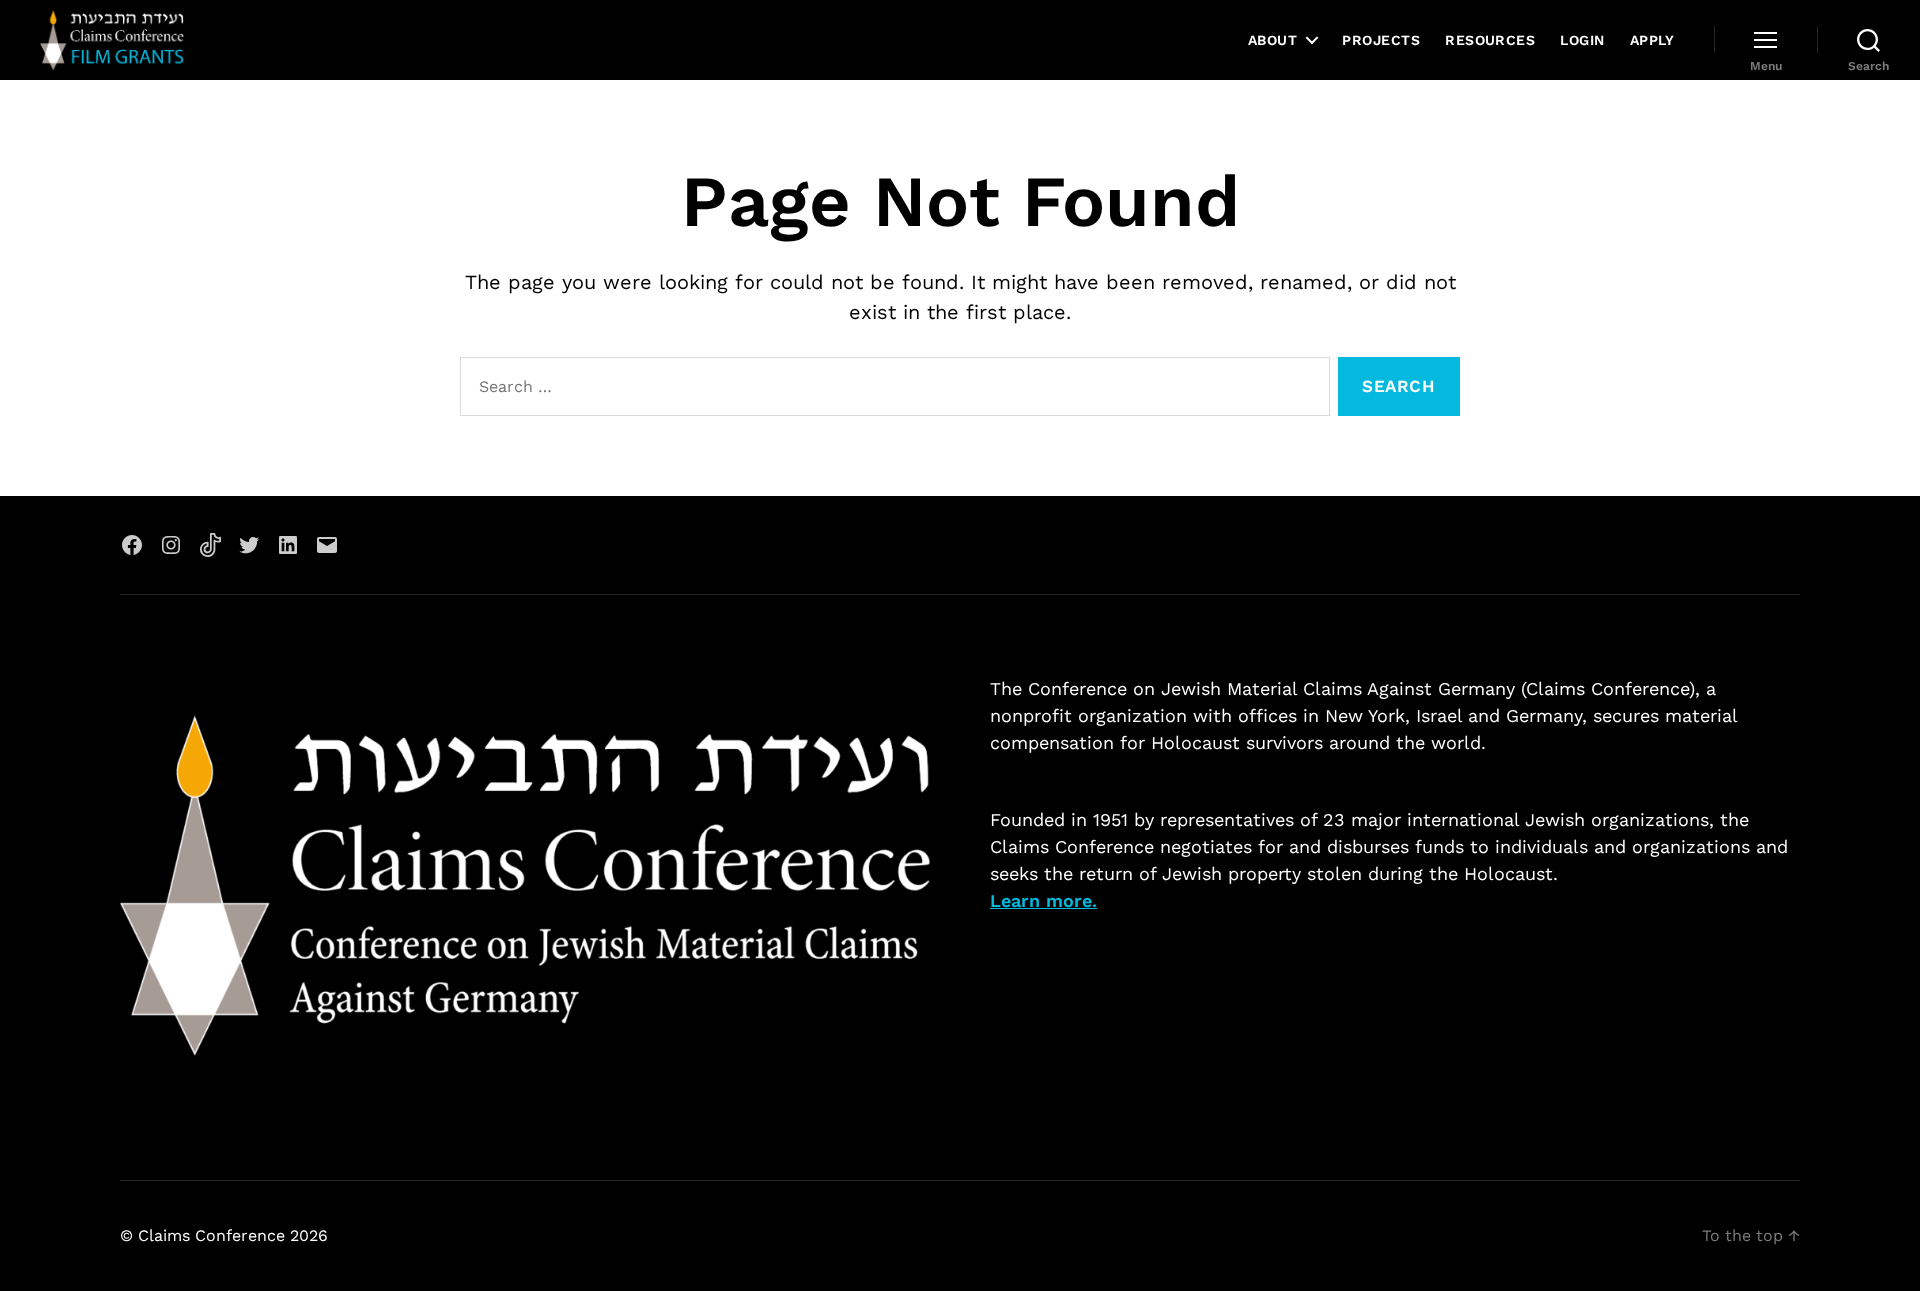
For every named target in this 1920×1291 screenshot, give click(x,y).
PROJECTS (1381, 40)
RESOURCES (1490, 40)
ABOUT (1272, 40)
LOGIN (1582, 40)
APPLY (1652, 40)
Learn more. (1043, 900)
